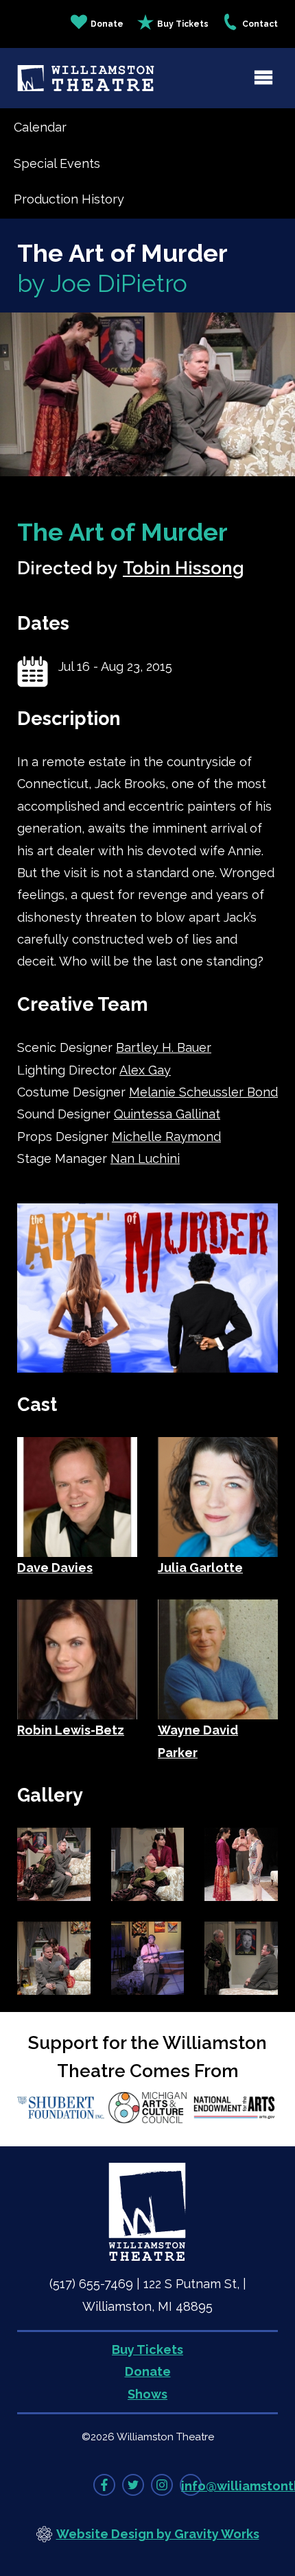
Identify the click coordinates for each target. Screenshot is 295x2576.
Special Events (57, 163)
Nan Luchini (145, 1158)
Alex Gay (145, 1070)
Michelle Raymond (166, 1137)
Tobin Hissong (184, 568)
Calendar (40, 127)
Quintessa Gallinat (167, 1114)
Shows (147, 2394)
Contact (260, 24)
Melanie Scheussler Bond (203, 1092)
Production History (69, 199)
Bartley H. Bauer (164, 1047)
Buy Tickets (183, 24)
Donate (107, 24)
